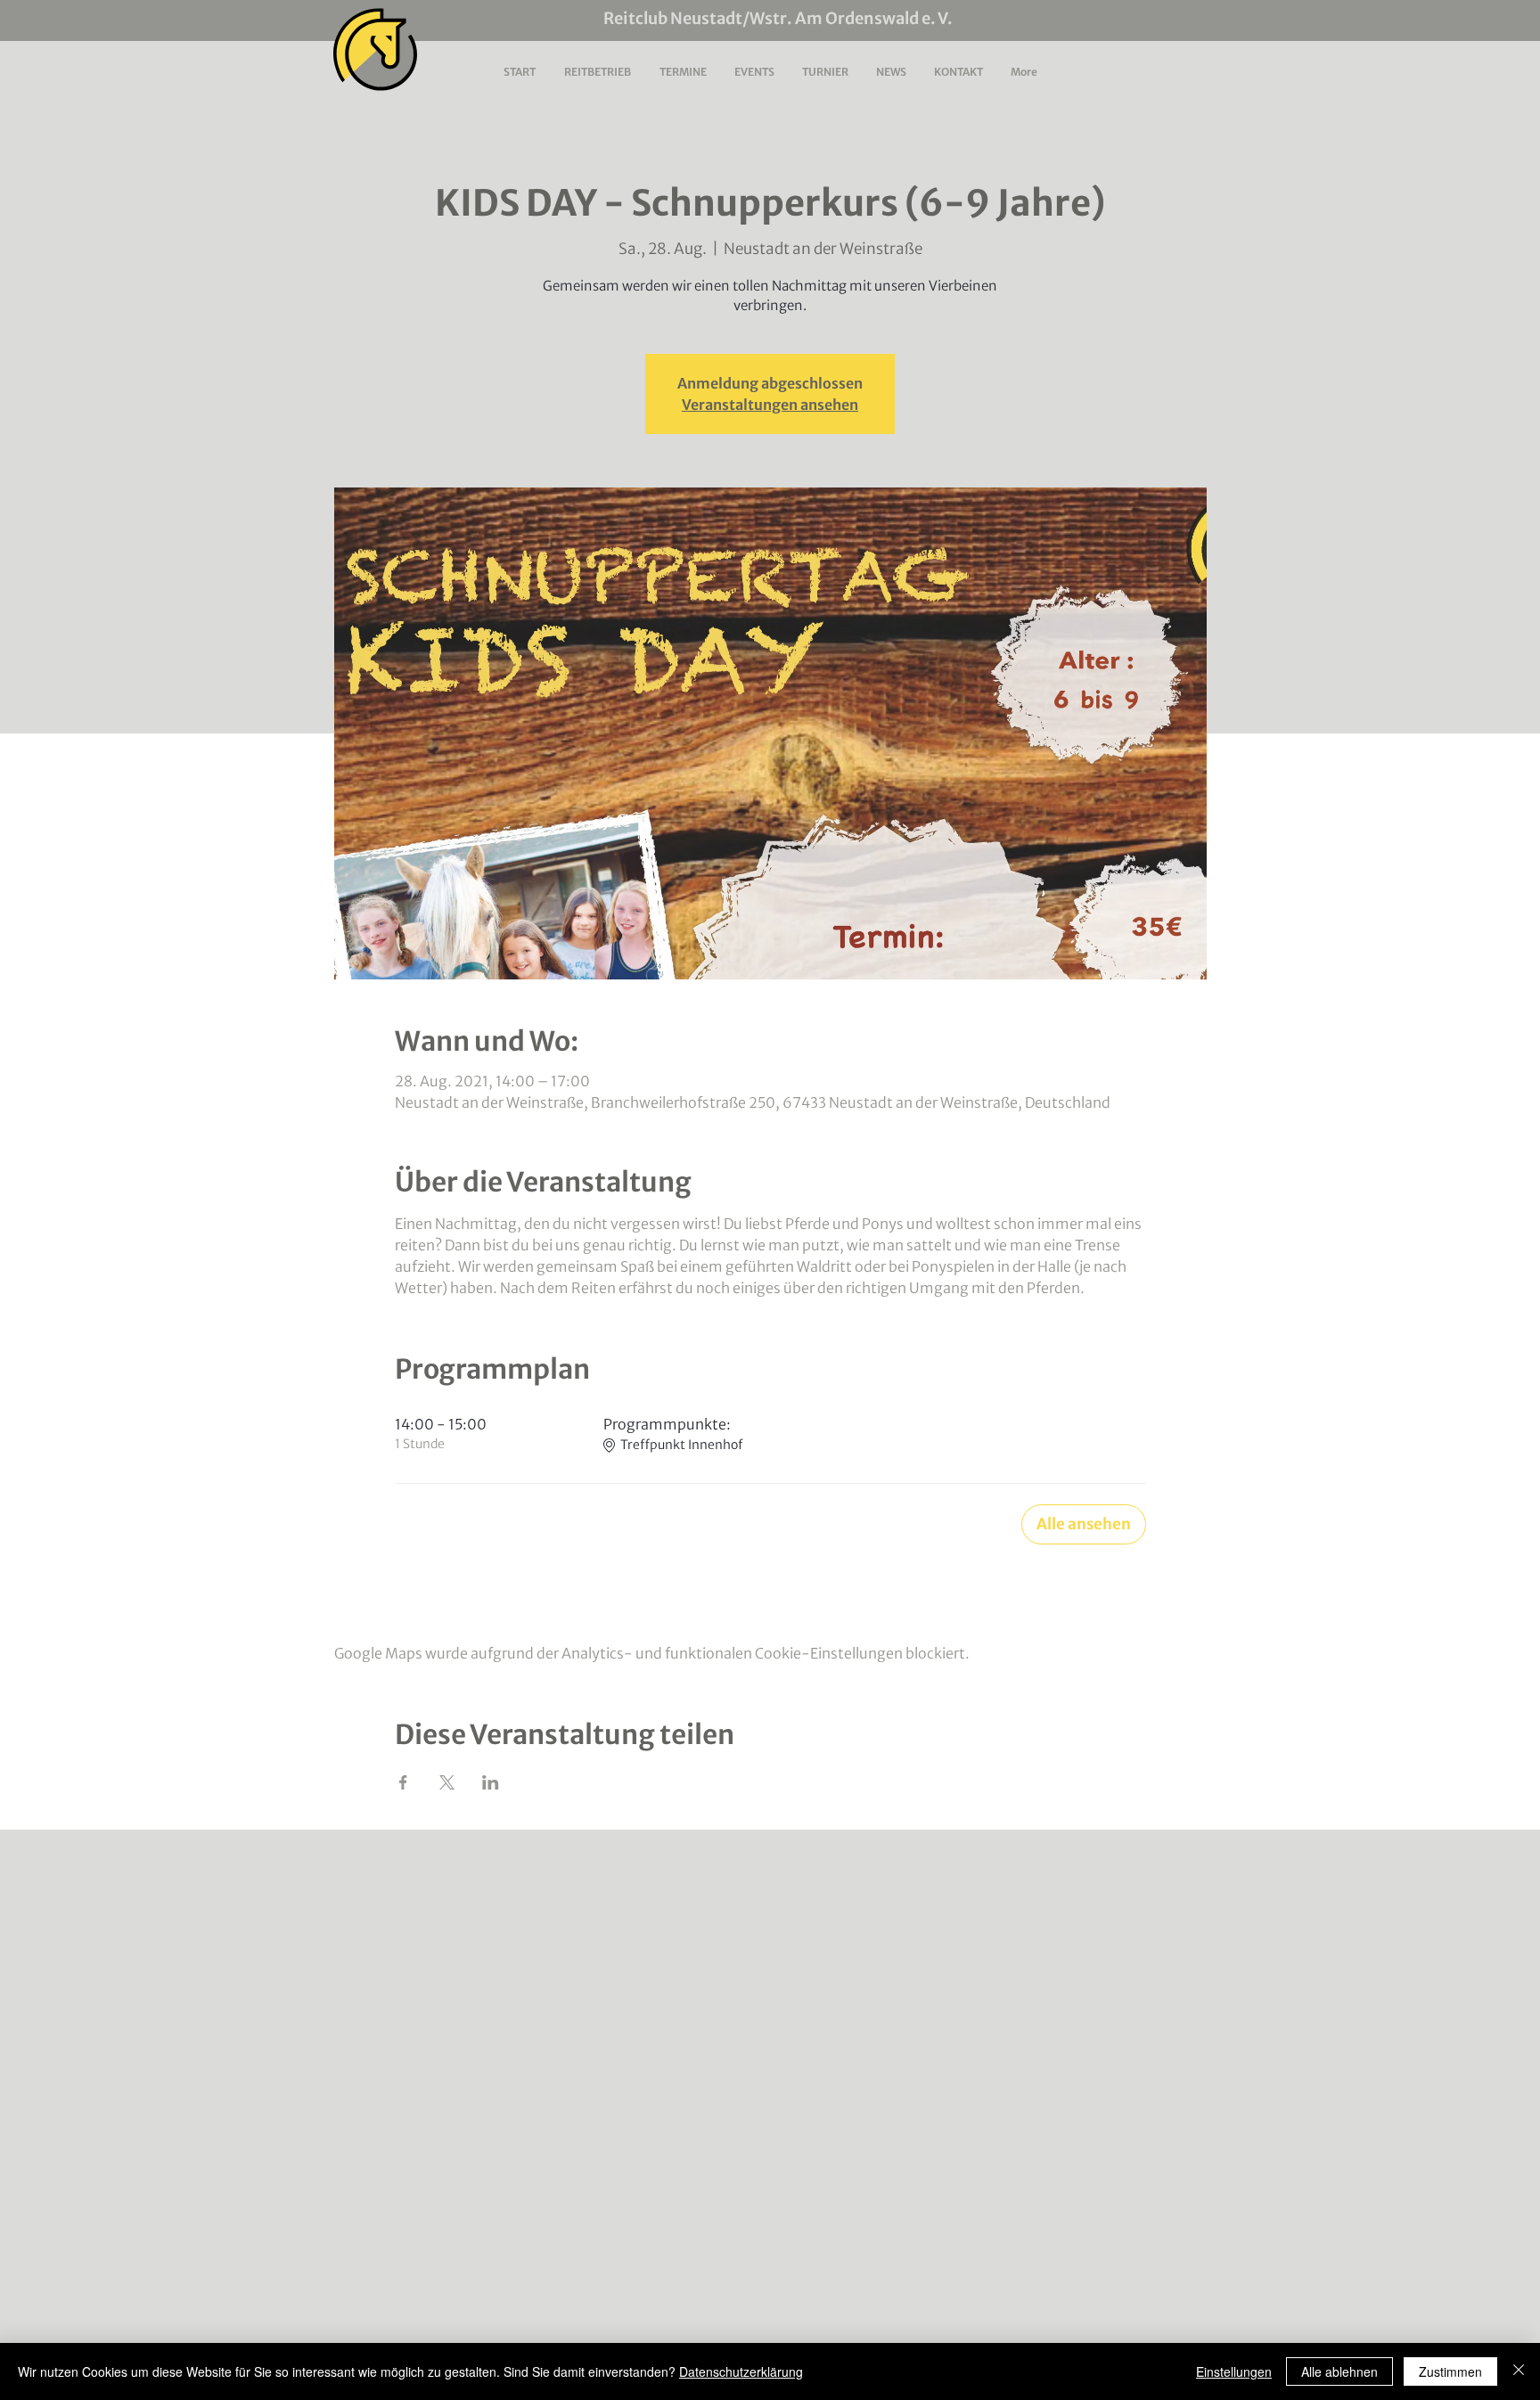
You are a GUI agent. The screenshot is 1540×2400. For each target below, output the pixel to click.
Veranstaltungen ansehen (770, 405)
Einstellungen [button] (1234, 2371)
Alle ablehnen (1339, 2371)
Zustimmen (1450, 2371)
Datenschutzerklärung (741, 2371)
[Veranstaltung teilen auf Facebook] (403, 1782)
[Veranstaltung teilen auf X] (447, 1782)
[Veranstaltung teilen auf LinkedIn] (491, 1782)
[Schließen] (1519, 2371)
